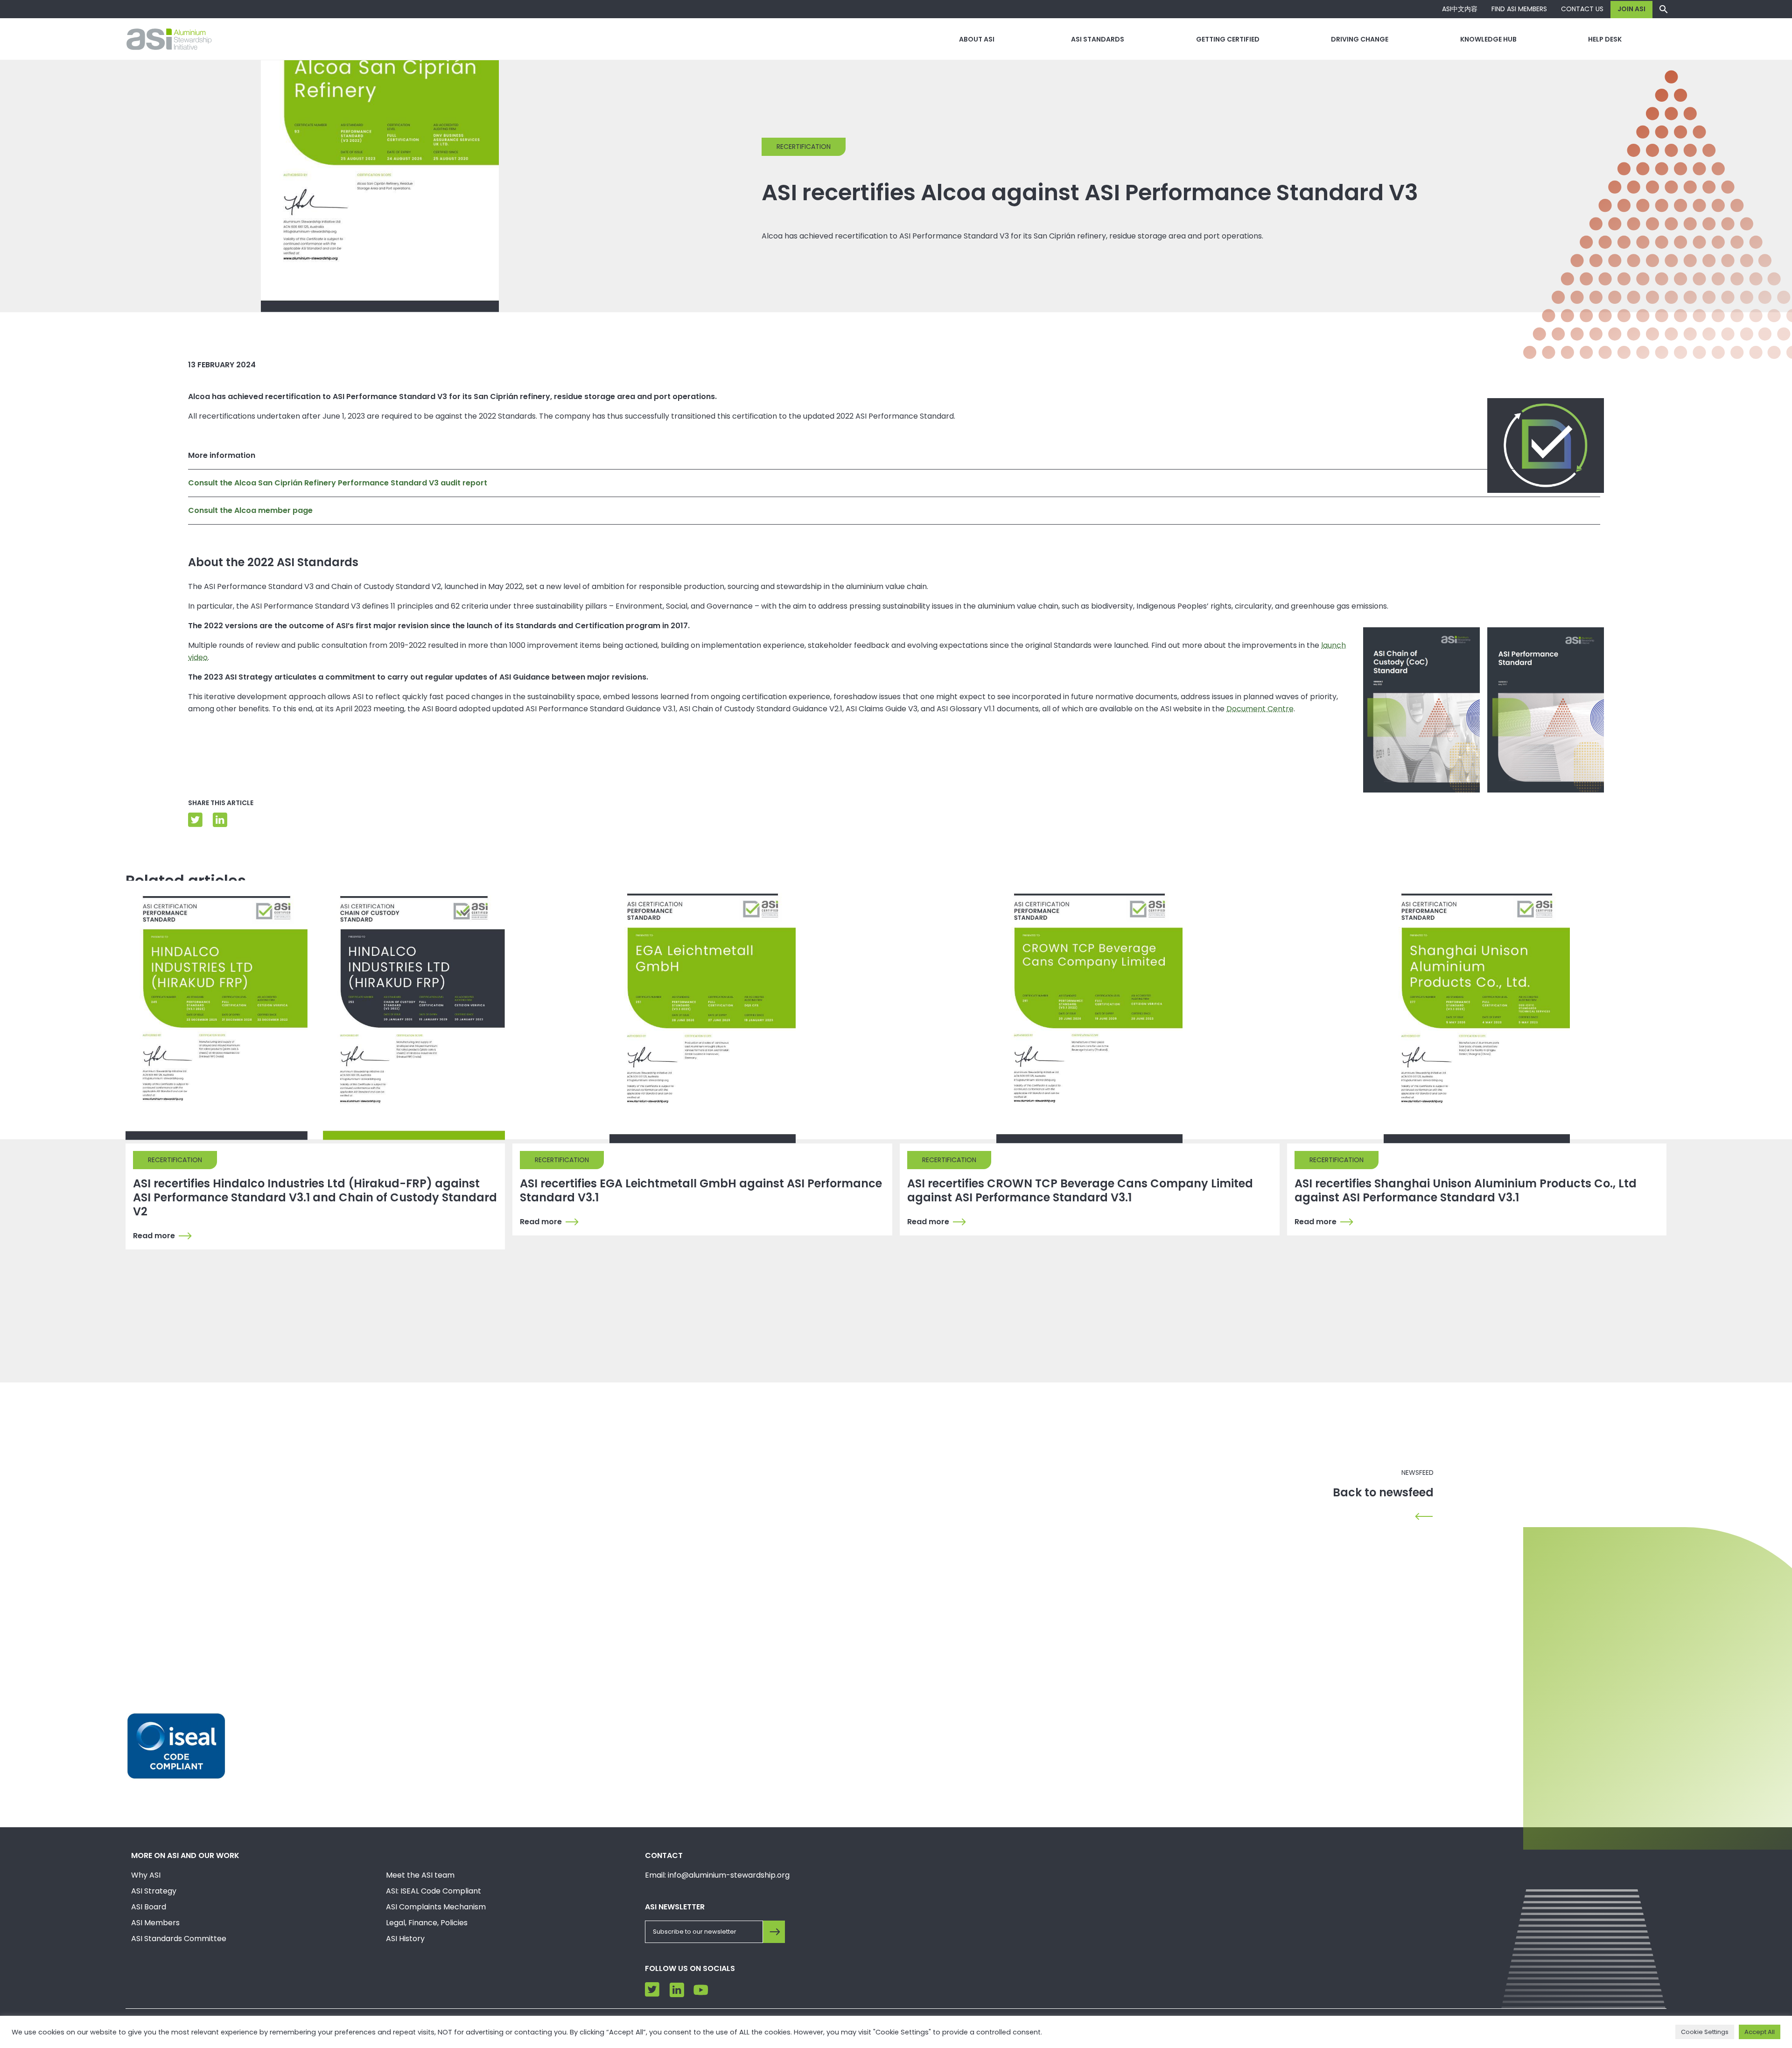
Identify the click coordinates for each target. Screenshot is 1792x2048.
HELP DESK (1605, 39)
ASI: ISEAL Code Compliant (434, 1891)
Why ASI (146, 1875)
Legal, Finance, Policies (427, 1923)
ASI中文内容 (1460, 9)
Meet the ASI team (420, 1875)
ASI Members (155, 1923)
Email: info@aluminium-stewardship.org (717, 1875)
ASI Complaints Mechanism (436, 1907)
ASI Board (149, 1907)
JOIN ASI (1631, 9)
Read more (154, 1236)
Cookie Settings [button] (1705, 2032)
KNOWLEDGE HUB (1488, 39)
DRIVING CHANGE (1360, 39)
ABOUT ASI (977, 39)
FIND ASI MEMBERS (1519, 9)
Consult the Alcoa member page (250, 510)
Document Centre (1260, 709)
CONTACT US (1582, 9)
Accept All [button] (1760, 2032)
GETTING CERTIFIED (1228, 39)
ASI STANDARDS (1098, 39)
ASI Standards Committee (179, 1939)
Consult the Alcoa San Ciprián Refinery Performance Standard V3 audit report (338, 483)
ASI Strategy (154, 1891)
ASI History (405, 1939)
